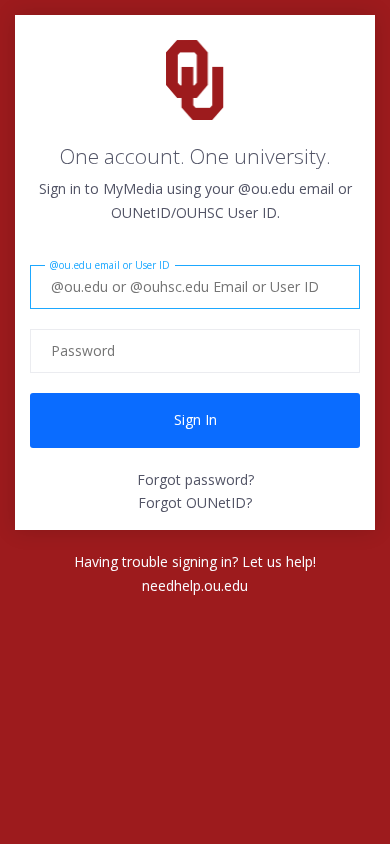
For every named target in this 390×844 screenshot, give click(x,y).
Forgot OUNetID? (195, 502)
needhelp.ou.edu (195, 585)
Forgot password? (195, 479)
